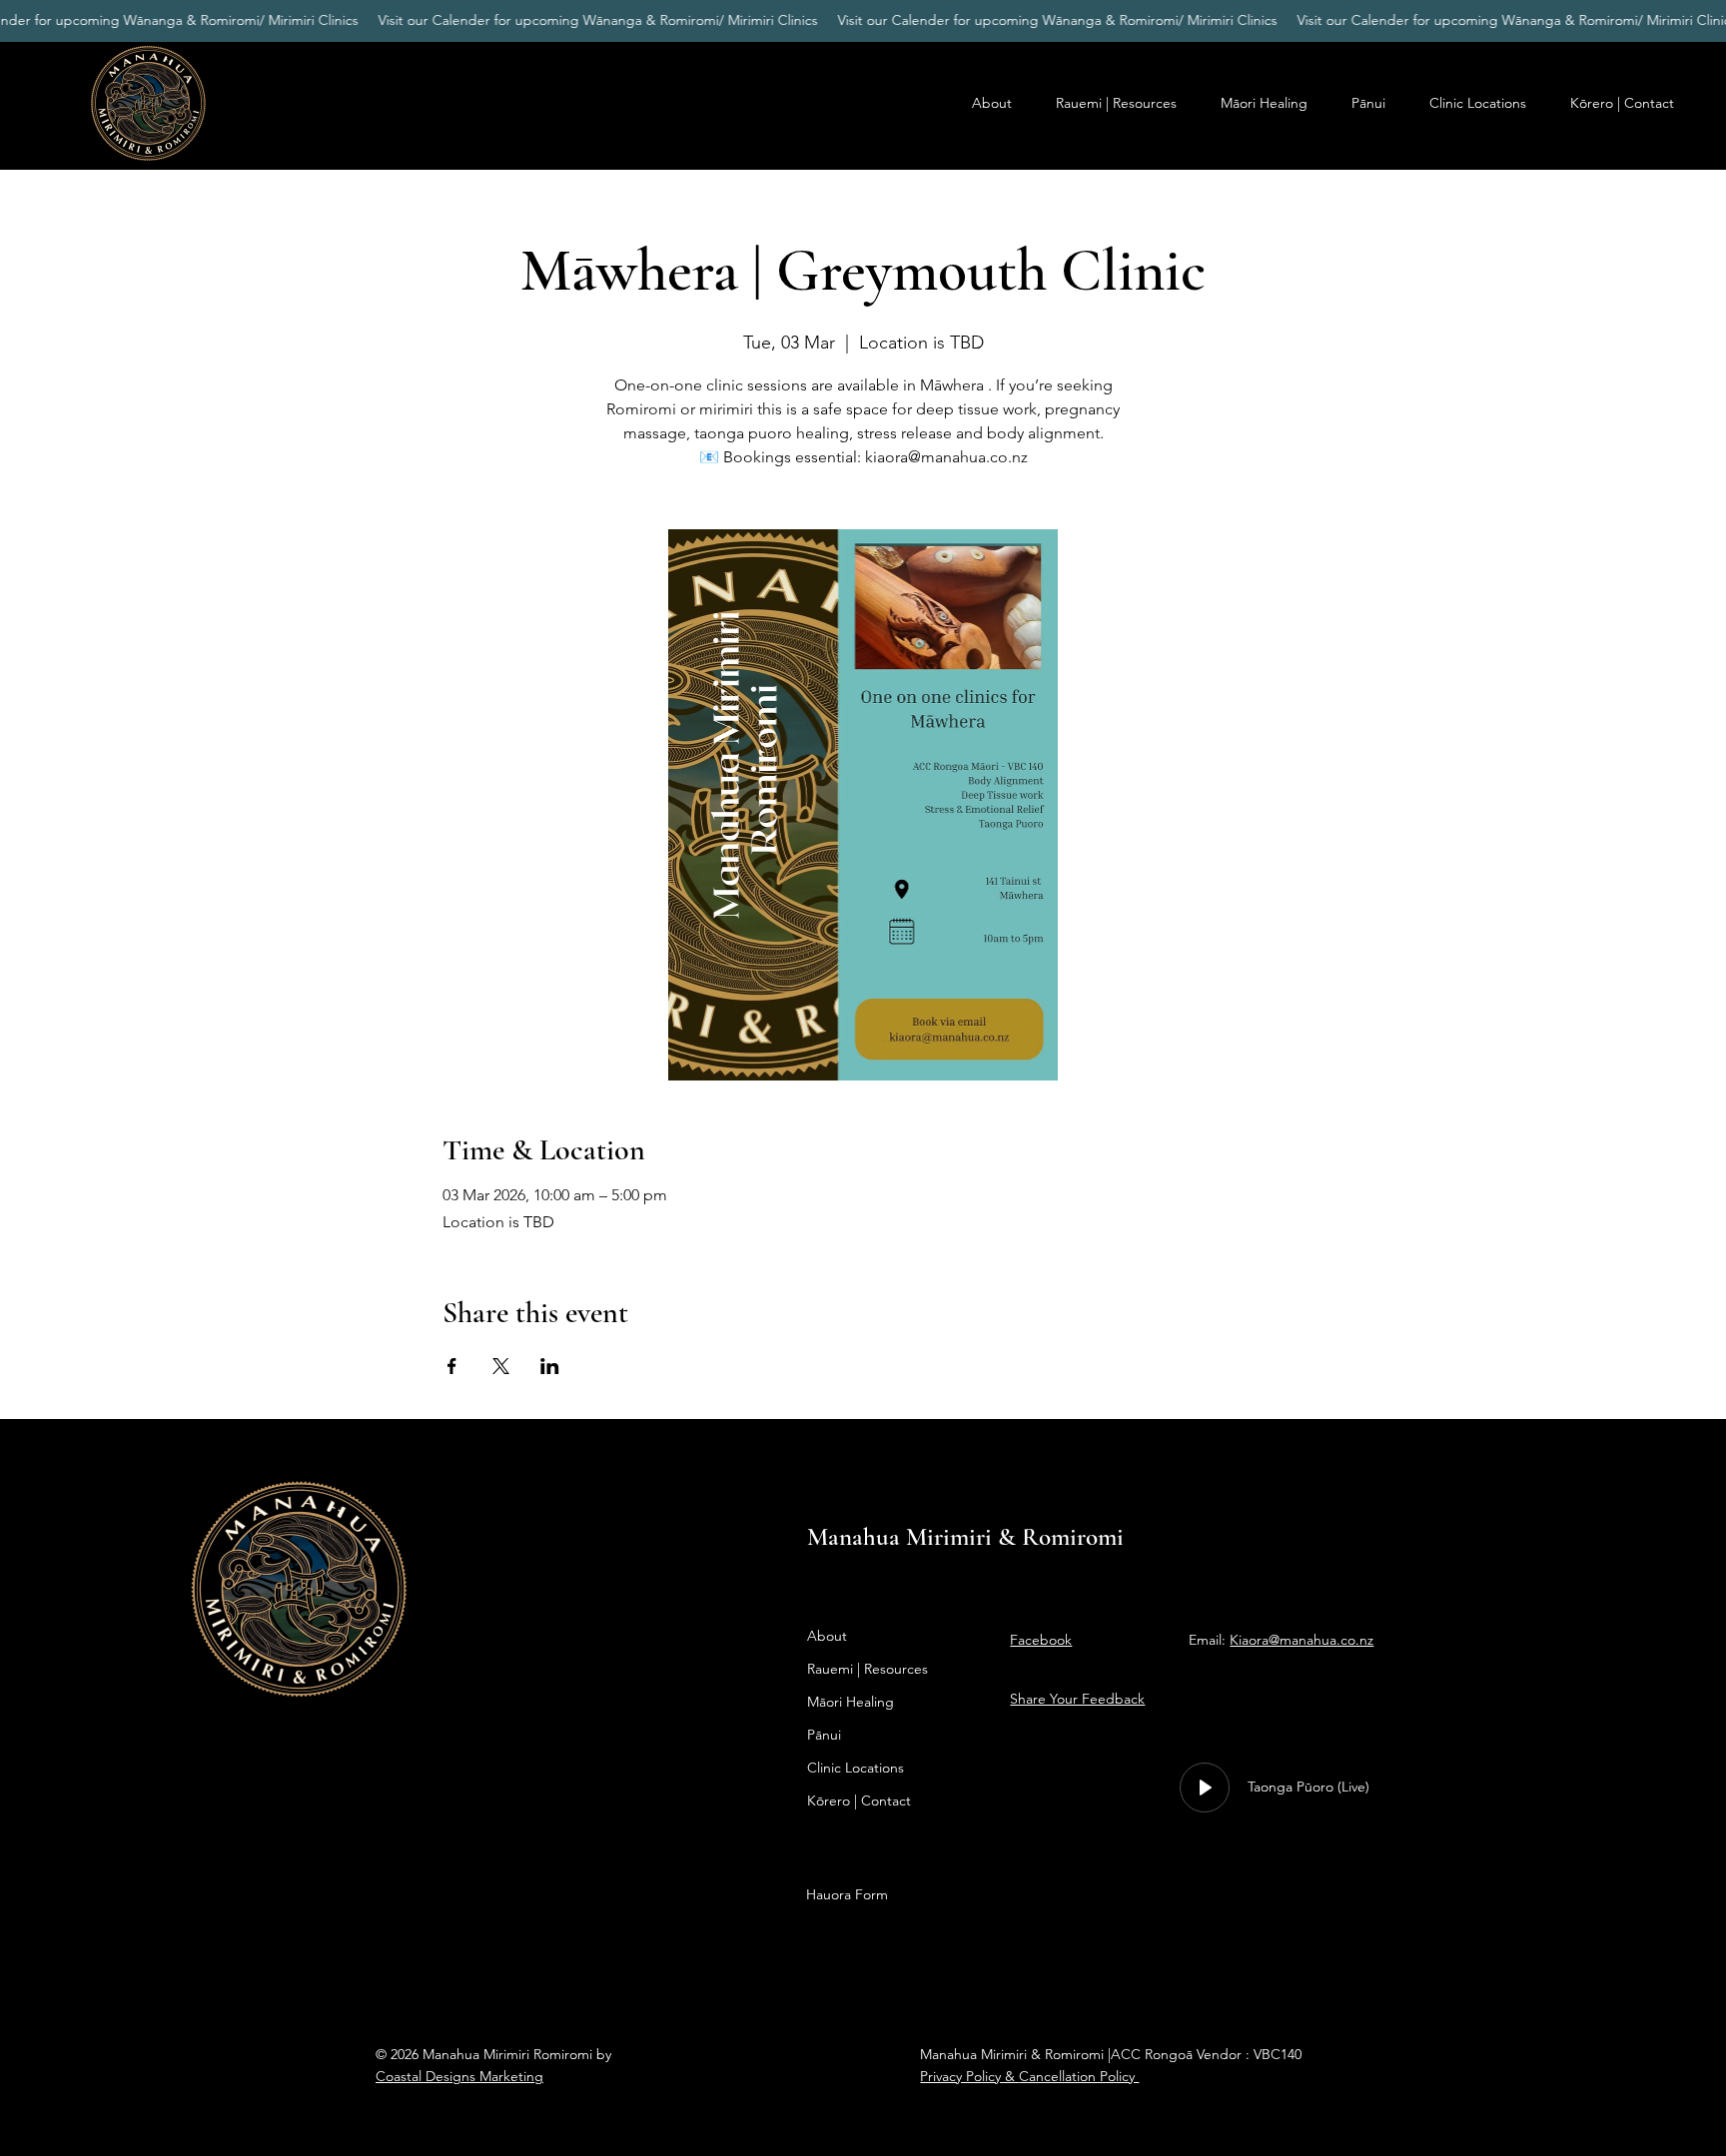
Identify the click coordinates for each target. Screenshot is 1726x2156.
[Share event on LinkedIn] (550, 1366)
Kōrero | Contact (859, 1800)
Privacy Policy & (969, 2076)
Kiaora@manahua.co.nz (1301, 1640)
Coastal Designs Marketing (459, 2076)
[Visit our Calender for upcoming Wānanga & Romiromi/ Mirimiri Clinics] (863, 20)
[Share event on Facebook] (452, 1366)
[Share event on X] (501, 1366)
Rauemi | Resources (867, 1669)
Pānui (824, 1735)
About (827, 1636)
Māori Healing (851, 1702)
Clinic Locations (856, 1768)
